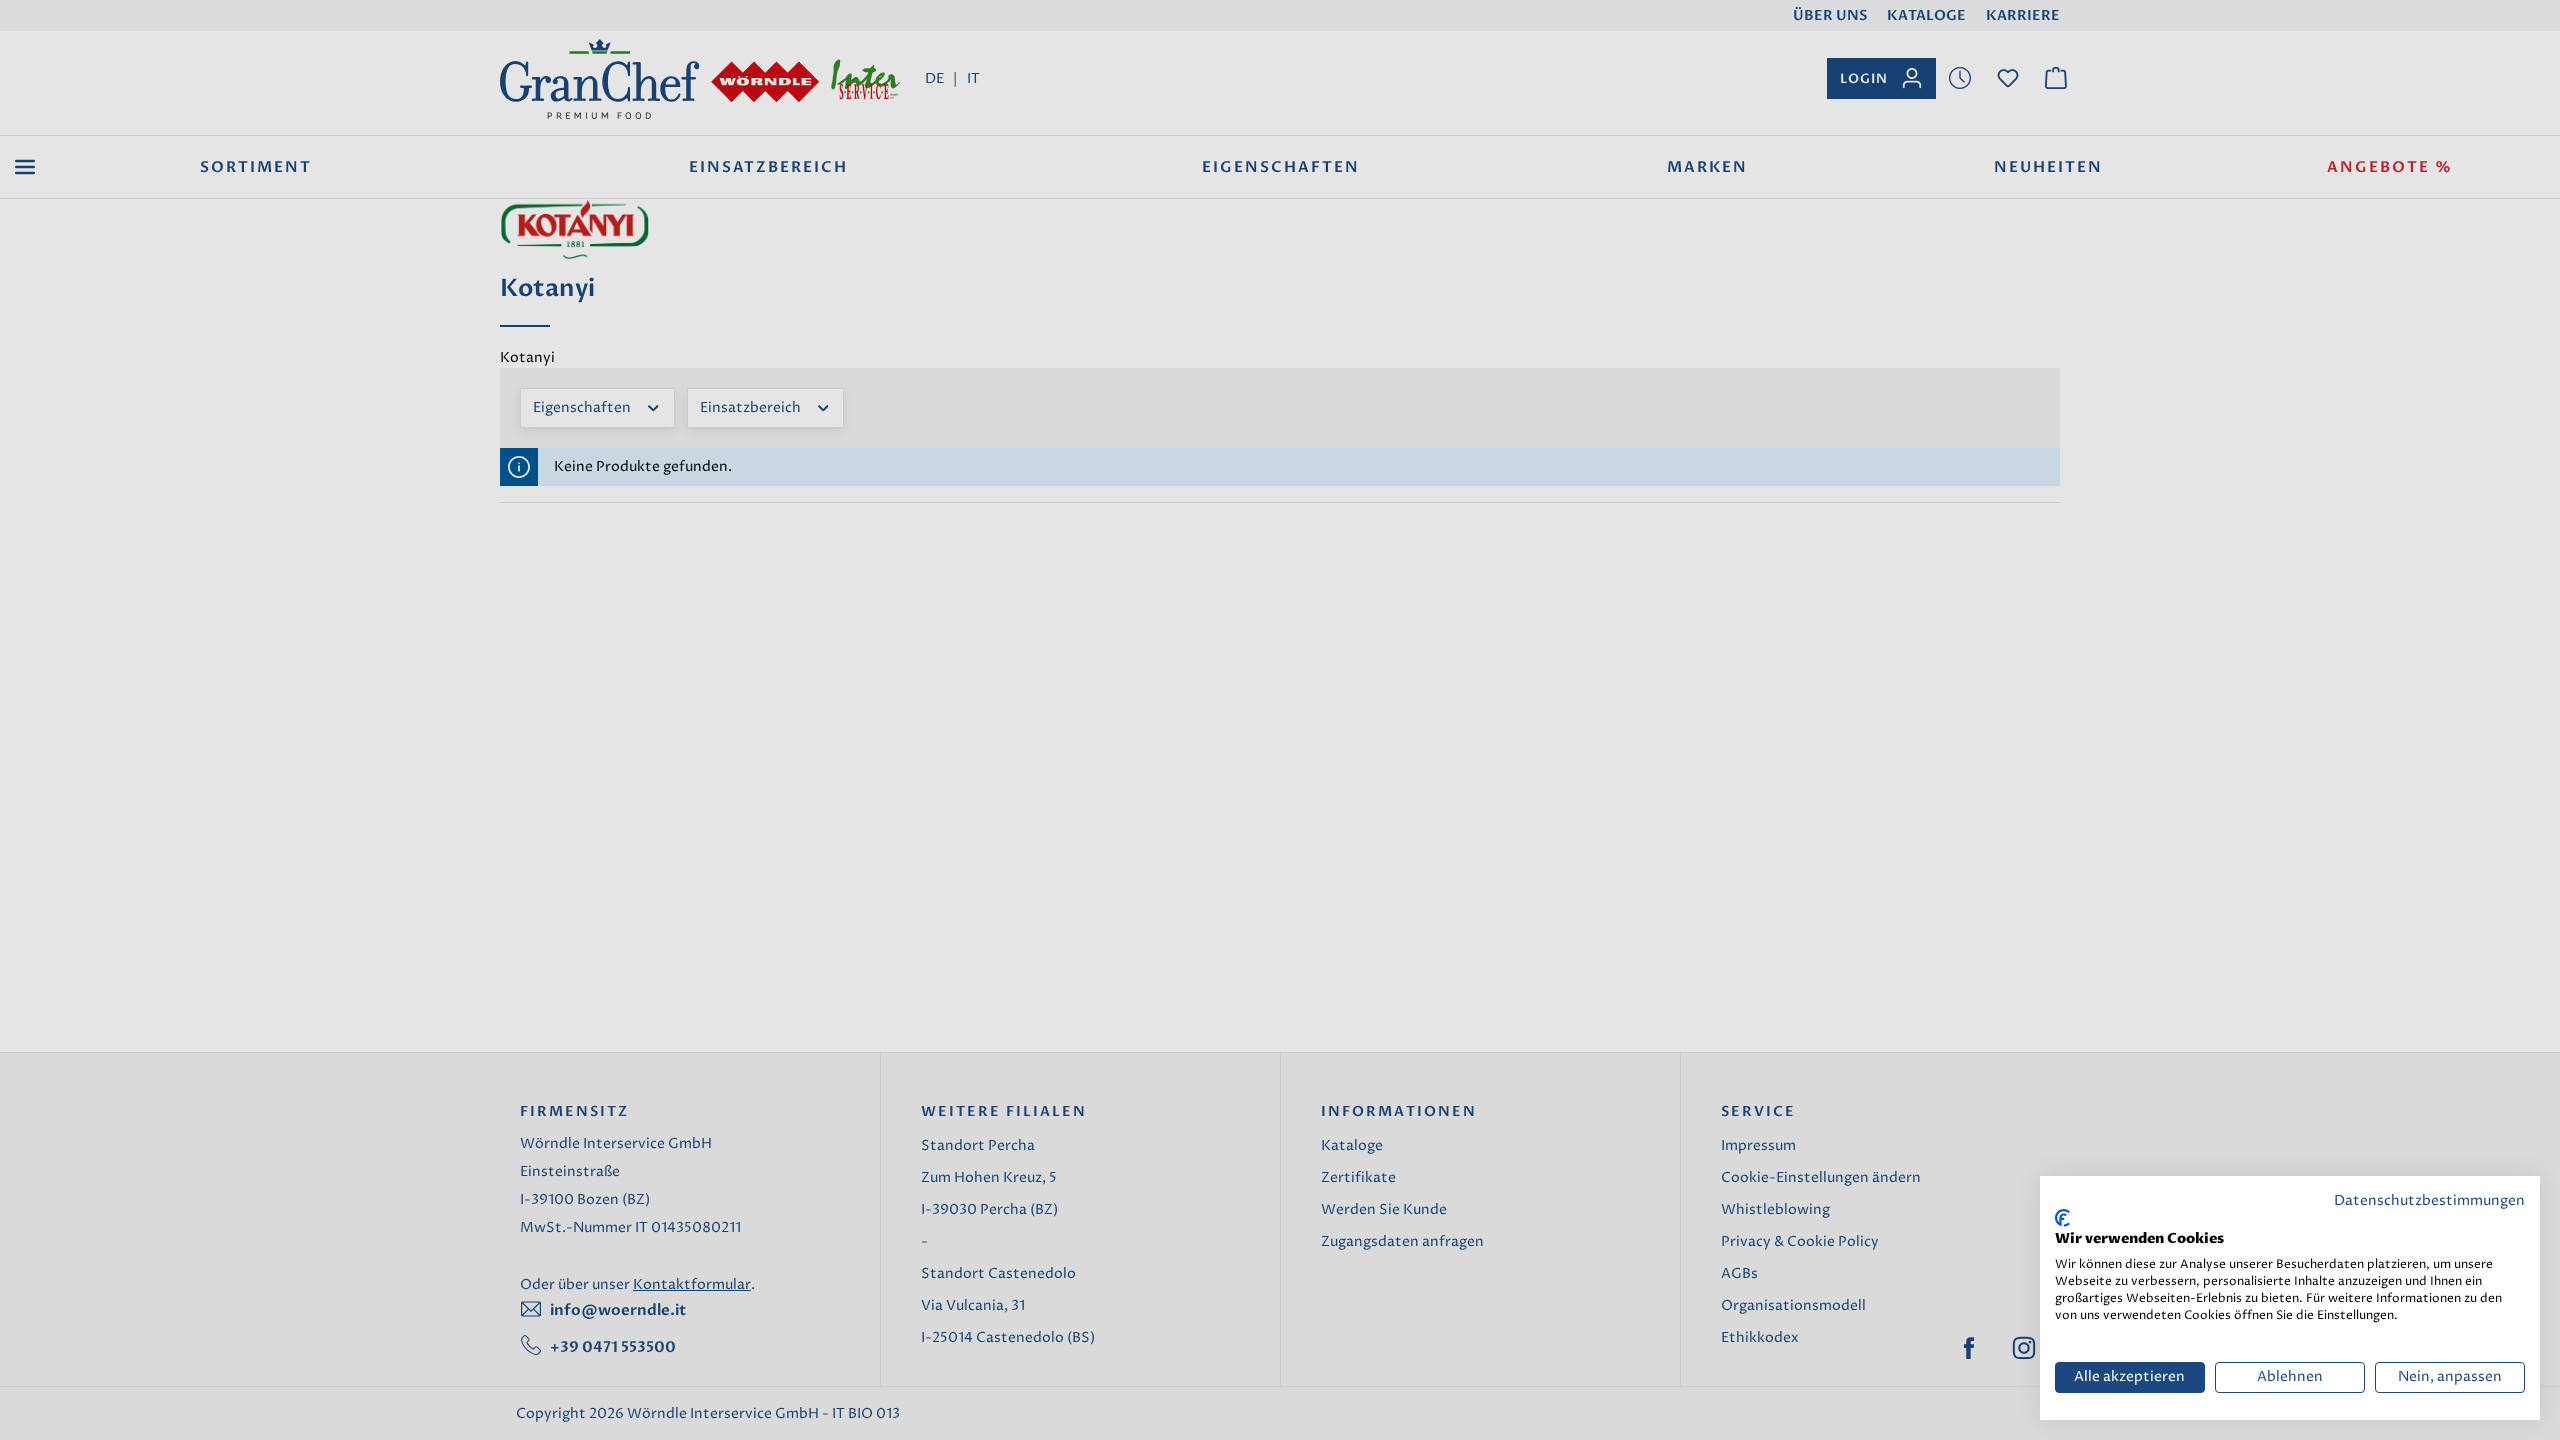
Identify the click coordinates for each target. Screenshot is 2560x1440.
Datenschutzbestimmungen (2429, 1201)
